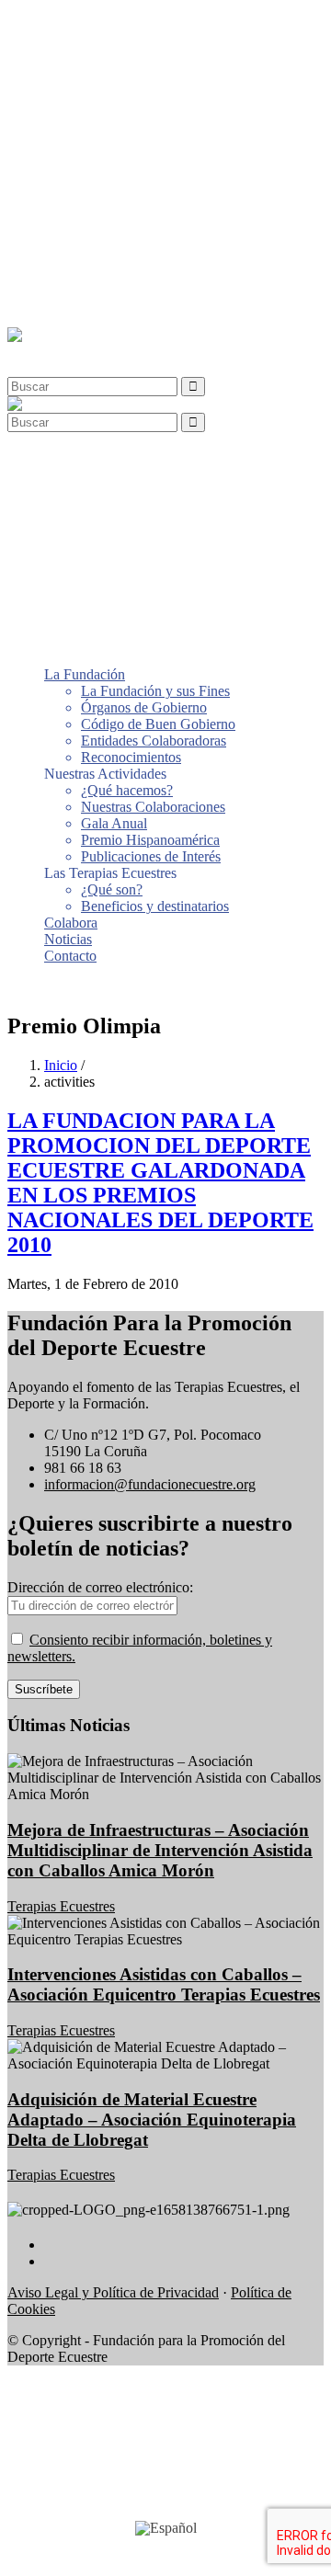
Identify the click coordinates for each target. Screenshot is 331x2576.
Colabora (71, 271)
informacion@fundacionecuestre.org (150, 1484)
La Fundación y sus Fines (155, 39)
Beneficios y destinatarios (155, 254)
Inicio (61, 1065)
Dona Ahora (43, 987)
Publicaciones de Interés (151, 205)
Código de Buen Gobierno (158, 72)
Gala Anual (114, 171)
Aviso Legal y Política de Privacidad (113, 2292)
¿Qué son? (112, 238)
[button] (50, 352)
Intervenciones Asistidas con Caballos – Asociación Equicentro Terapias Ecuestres (164, 1984)
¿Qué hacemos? (127, 138)
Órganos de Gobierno (144, 56)
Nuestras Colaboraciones (153, 155)
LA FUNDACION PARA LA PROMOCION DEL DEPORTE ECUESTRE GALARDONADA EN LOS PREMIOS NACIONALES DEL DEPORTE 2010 (160, 1183)
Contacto (70, 304)
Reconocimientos (131, 105)
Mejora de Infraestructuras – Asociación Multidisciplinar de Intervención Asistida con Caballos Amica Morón (160, 1850)
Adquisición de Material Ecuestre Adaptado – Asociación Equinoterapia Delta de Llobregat (152, 2120)
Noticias (68, 287)
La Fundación (85, 23)
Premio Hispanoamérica (150, 188)
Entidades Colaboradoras (154, 89)
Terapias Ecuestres (61, 1906)
